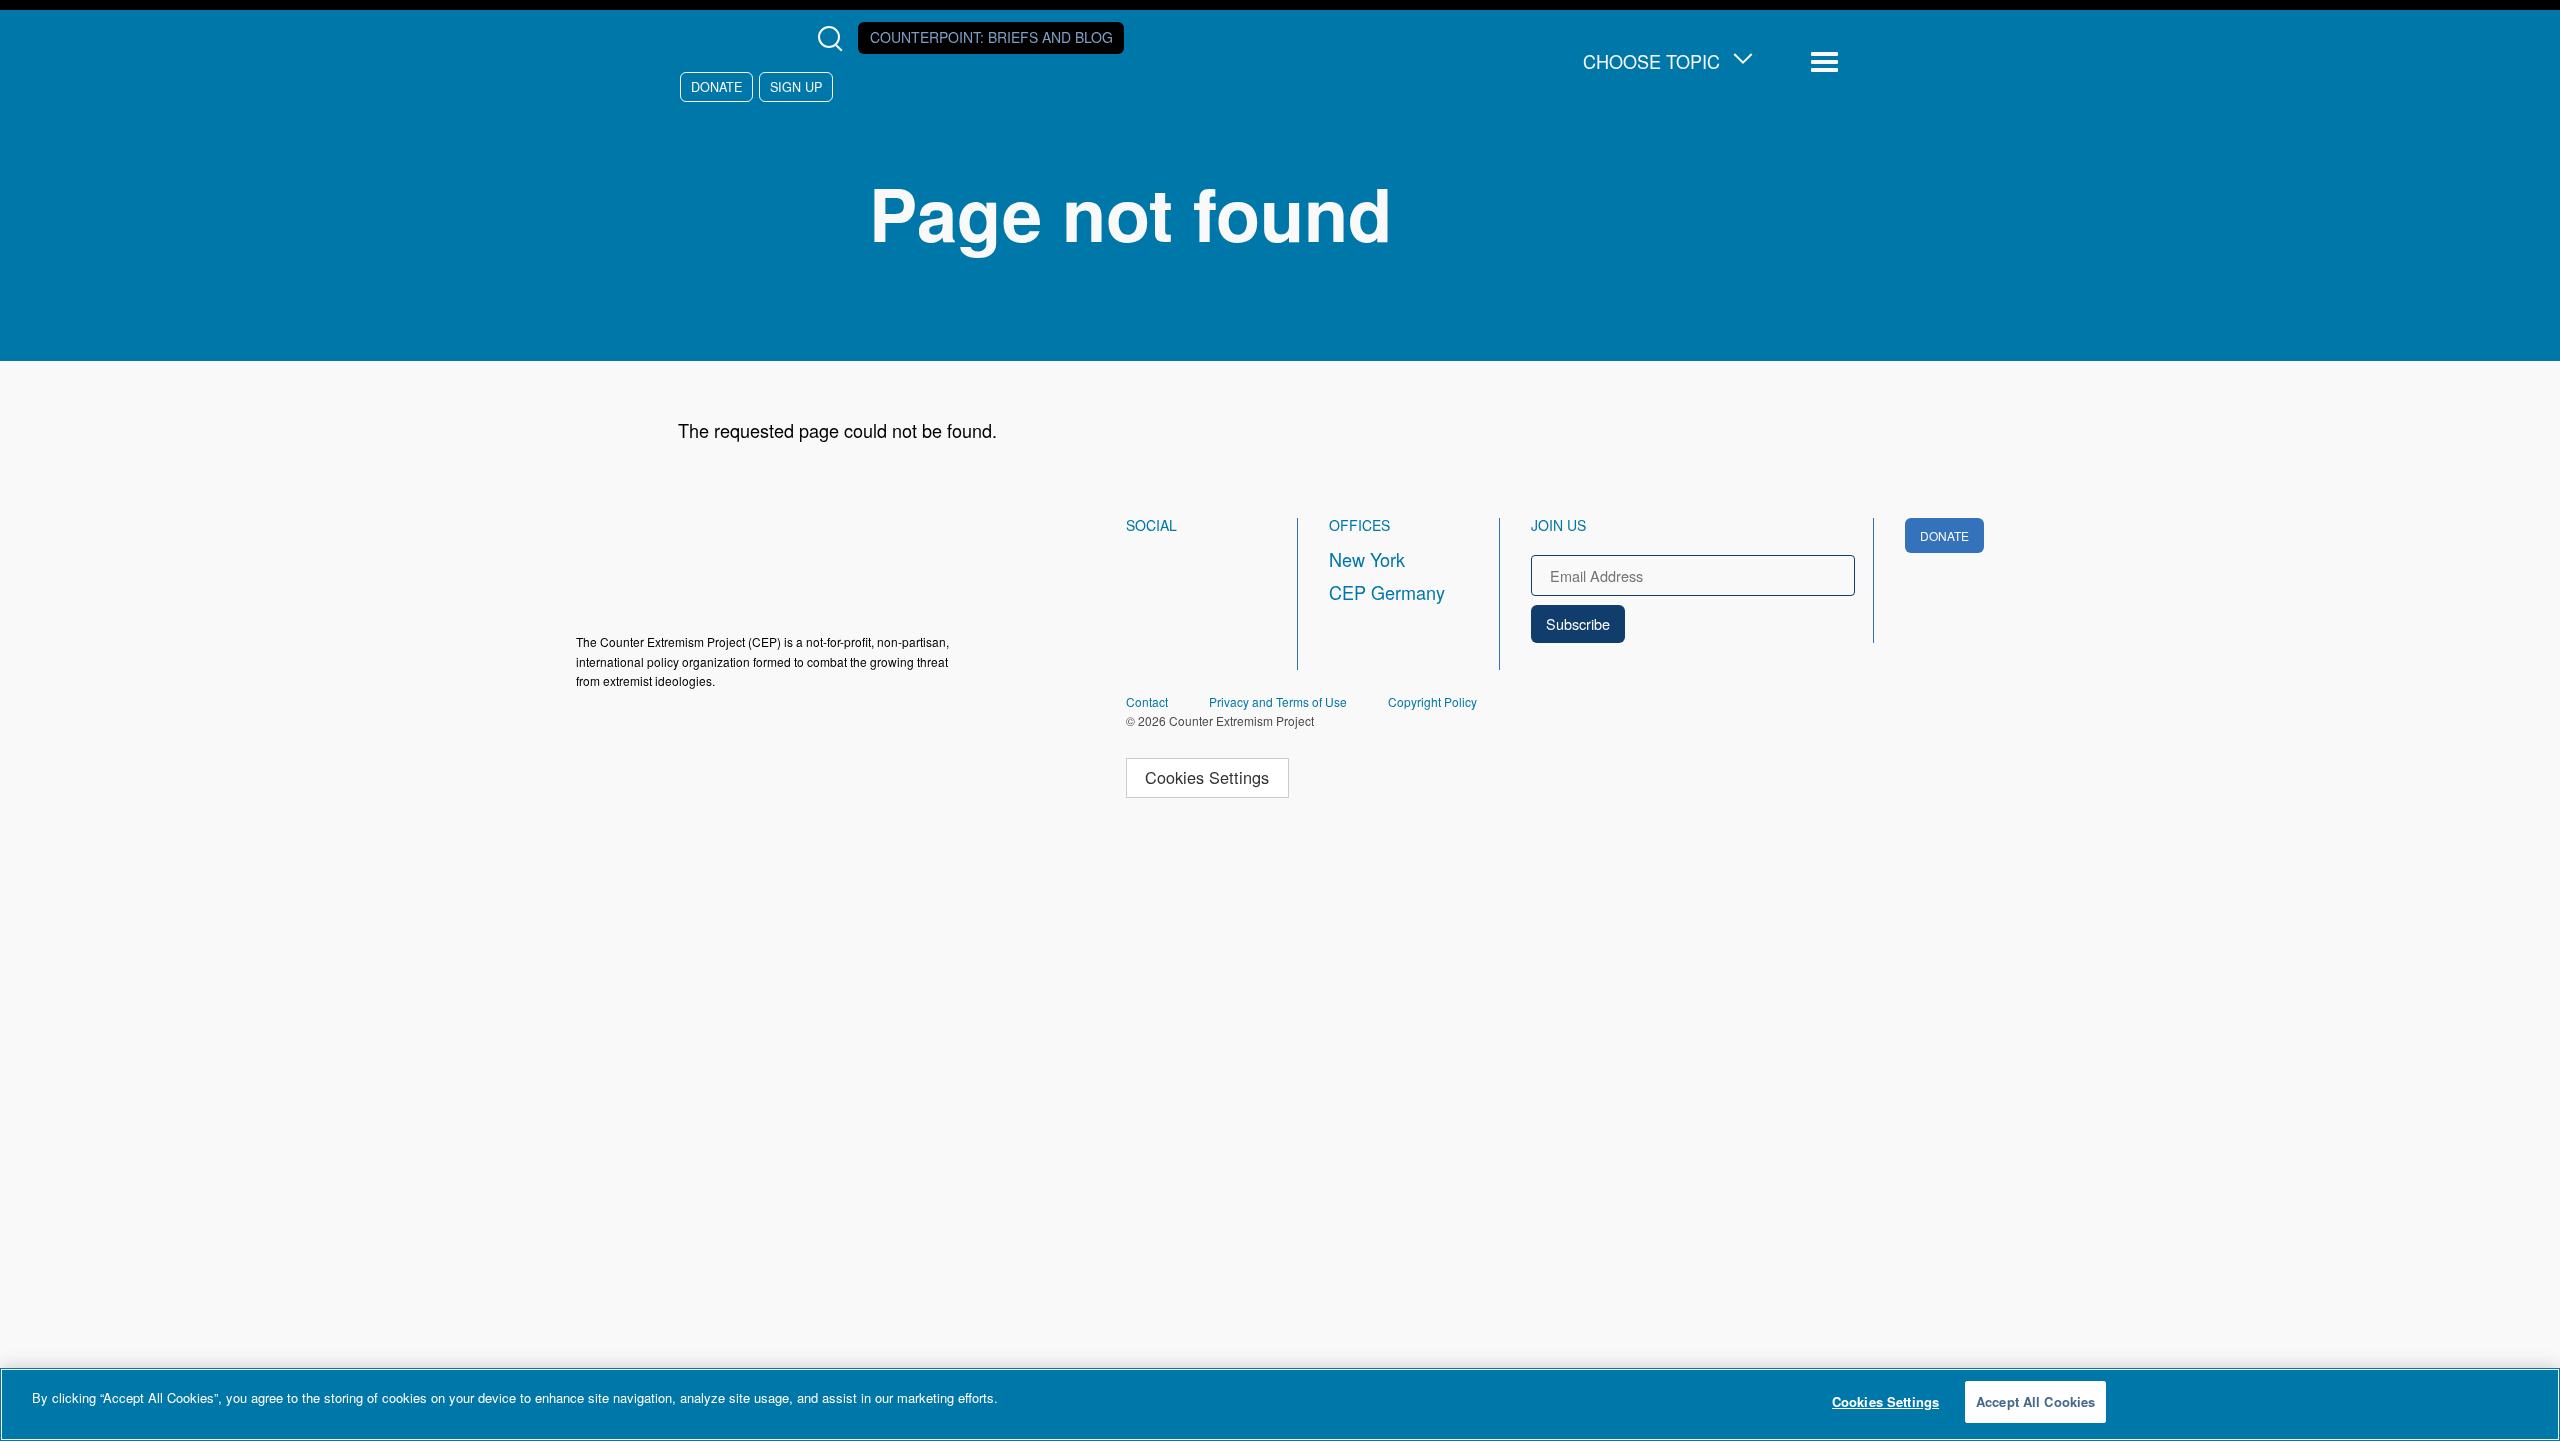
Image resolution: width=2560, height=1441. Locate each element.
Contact (1147, 701)
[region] (1280, 1404)
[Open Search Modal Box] (834, 38)
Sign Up (796, 86)
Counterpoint (991, 37)
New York (1367, 559)
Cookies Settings (1207, 777)
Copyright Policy (1432, 701)
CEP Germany (1387, 592)
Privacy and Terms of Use (1278, 701)
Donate (716, 86)
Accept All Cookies (2035, 1401)
